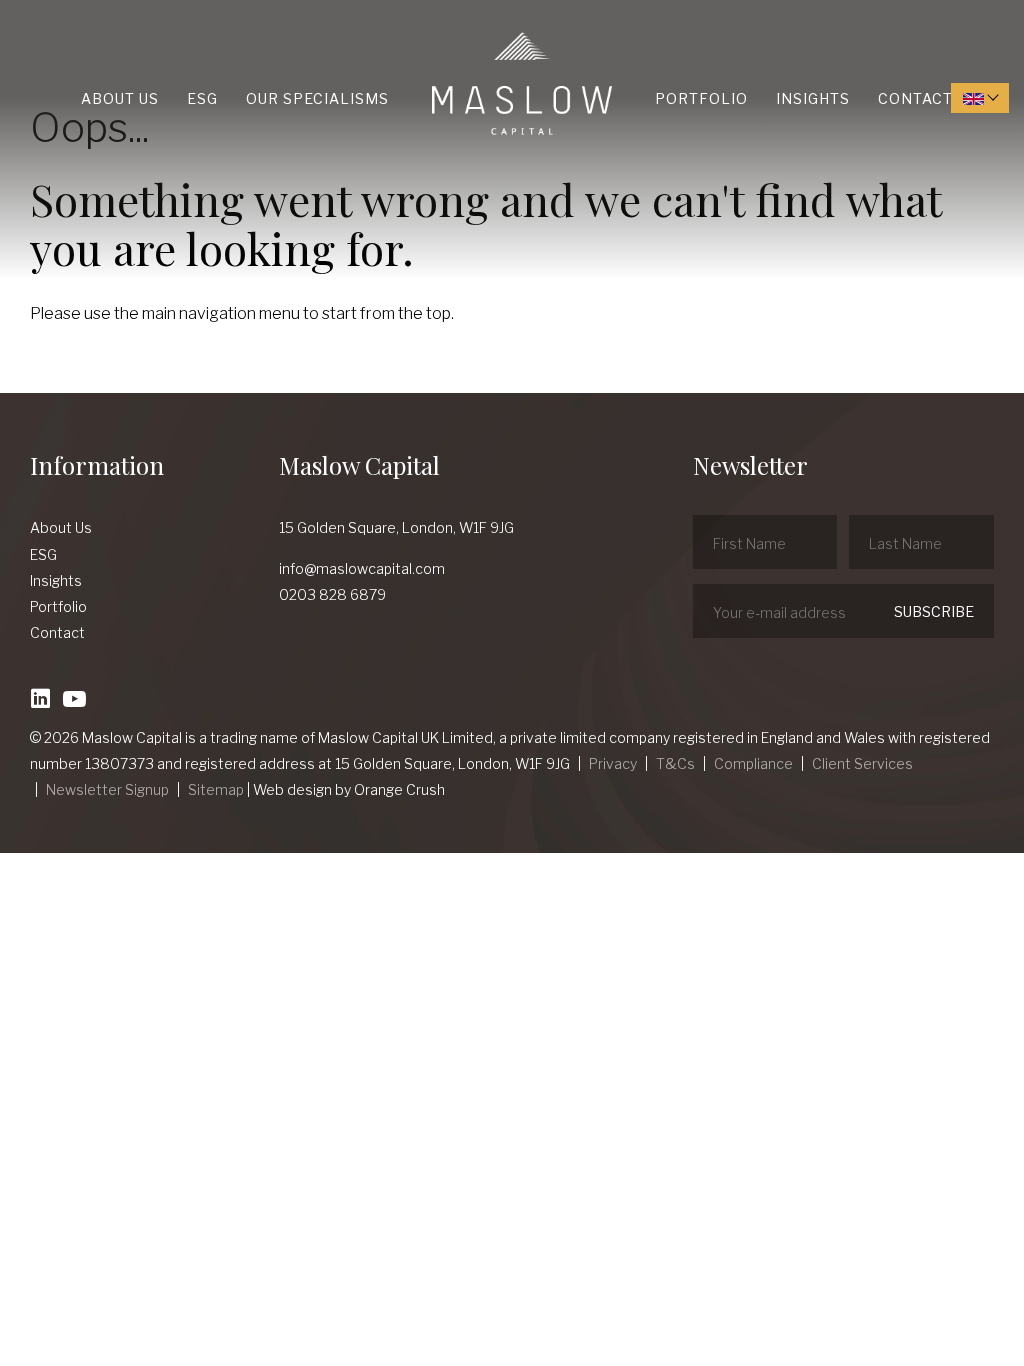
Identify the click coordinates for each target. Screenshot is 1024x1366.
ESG (202, 98)
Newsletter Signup (107, 789)
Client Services (862, 763)
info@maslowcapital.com (362, 568)
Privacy (613, 763)
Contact (915, 98)
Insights (813, 98)
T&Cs (675, 763)
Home (437, 32)
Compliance (753, 763)
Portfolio (701, 98)
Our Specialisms (317, 98)
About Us (120, 98)
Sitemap (216, 789)
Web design (292, 789)
